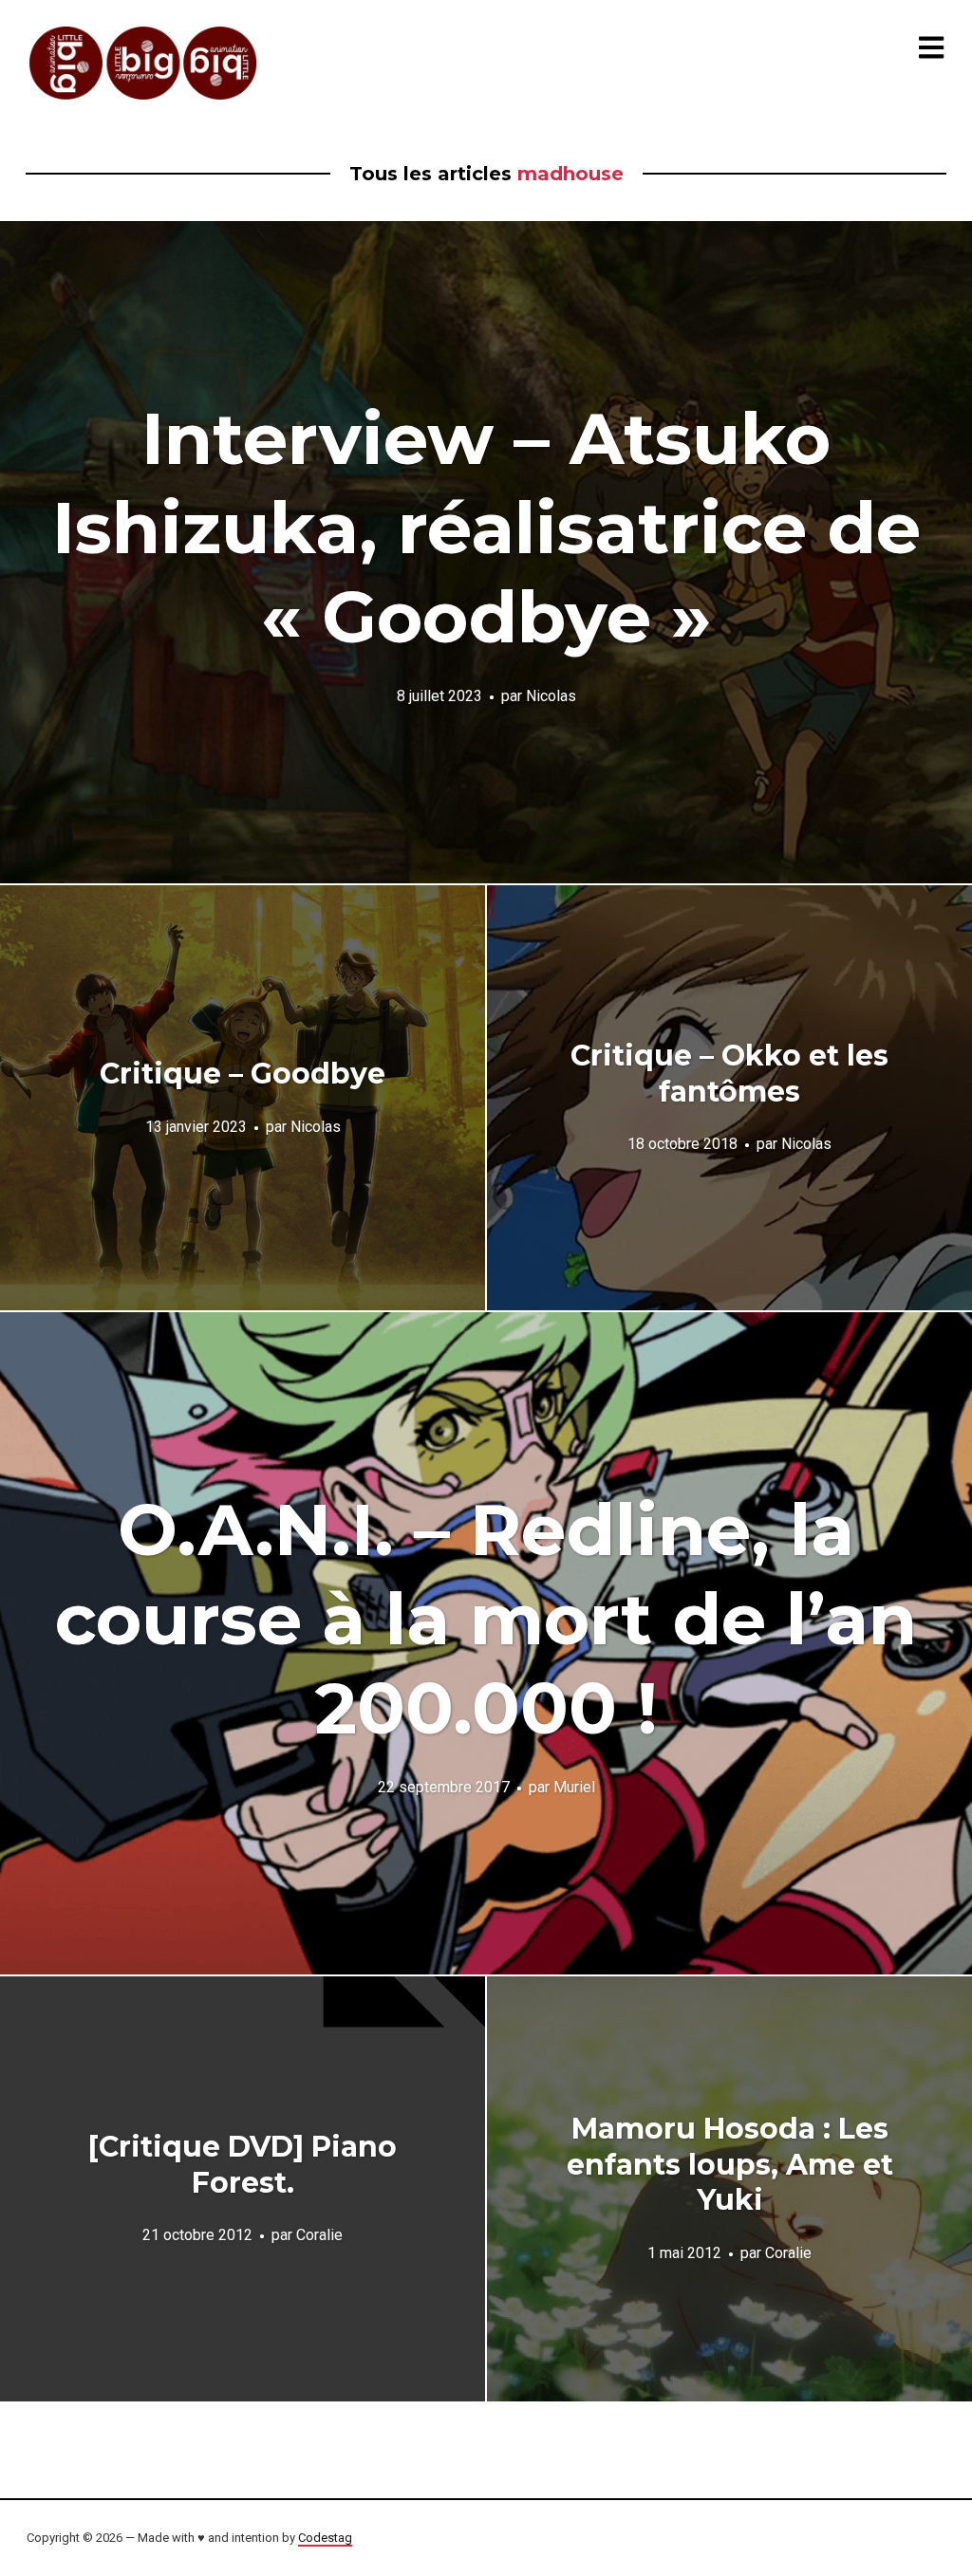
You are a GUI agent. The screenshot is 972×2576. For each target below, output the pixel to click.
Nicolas (551, 696)
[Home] (144, 63)
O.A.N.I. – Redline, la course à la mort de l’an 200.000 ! (486, 1619)
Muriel (574, 1787)
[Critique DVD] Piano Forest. (243, 2165)
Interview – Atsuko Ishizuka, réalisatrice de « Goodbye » (486, 528)
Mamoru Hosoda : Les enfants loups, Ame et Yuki (730, 2164)
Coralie (319, 2235)
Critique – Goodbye (243, 1074)
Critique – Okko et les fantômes (729, 1074)
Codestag (325, 2538)
